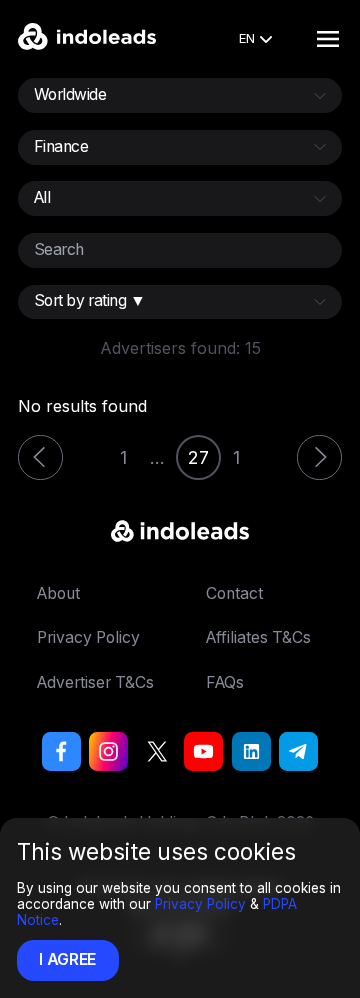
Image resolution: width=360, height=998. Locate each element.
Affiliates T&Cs (258, 637)
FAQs (225, 682)
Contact (234, 593)
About (58, 593)
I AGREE (67, 959)
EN (247, 38)
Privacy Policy (200, 904)
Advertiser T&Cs (95, 682)
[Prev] (40, 457)
